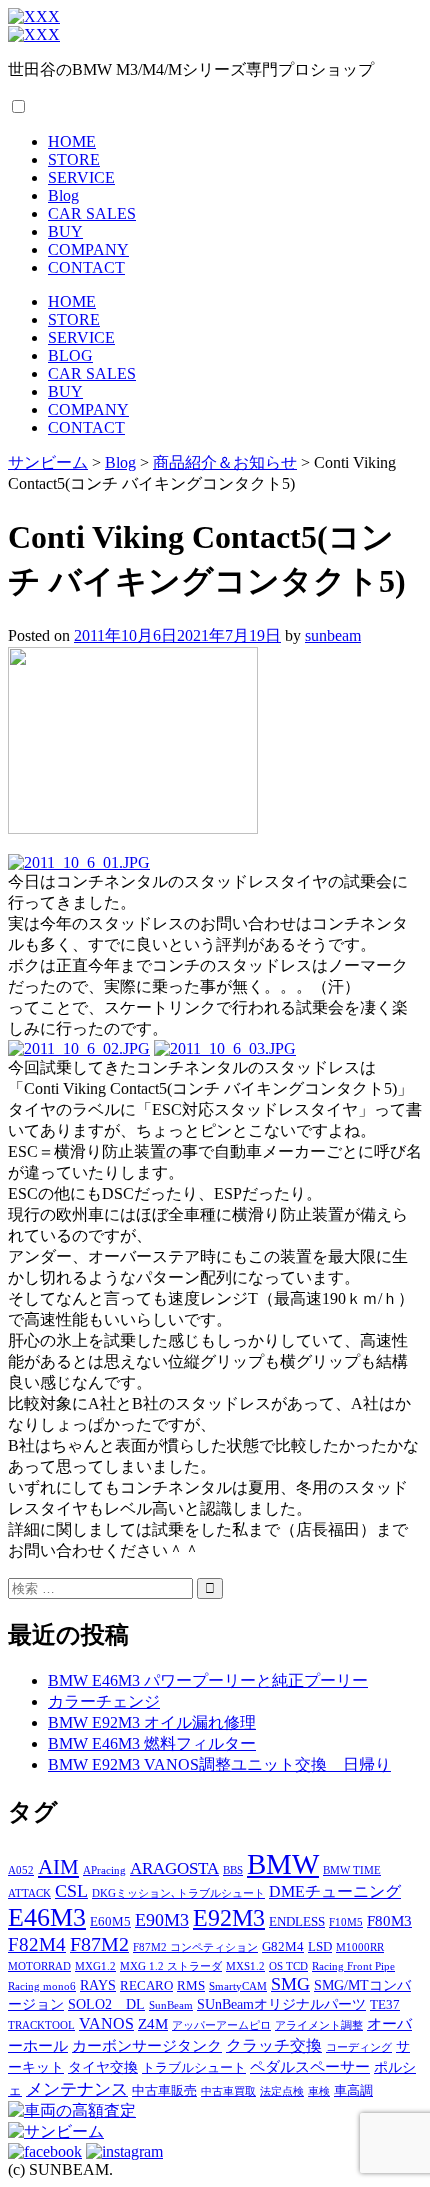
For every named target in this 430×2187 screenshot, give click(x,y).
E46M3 (47, 1917)
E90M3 (162, 1920)
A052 (21, 1870)
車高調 (353, 2091)
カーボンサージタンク (147, 2045)
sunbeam (333, 635)
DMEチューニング (335, 1892)
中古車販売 (164, 2091)
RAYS (98, 1985)
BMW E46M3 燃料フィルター (152, 1743)
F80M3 (389, 1920)
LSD (320, 1947)
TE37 (385, 2005)
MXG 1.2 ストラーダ (171, 1966)
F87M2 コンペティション (195, 1947)
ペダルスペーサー (310, 2066)
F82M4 (37, 1944)
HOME (72, 141)
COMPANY (88, 249)
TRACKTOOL (41, 2025)
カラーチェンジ (104, 1701)
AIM (58, 1867)
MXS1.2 (245, 1966)
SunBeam (171, 2005)
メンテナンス (77, 2089)
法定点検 (282, 2091)
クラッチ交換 (274, 2046)
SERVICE (81, 177)
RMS (191, 1986)
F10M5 (346, 1922)
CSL (71, 1891)
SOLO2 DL (106, 2004)
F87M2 (99, 1944)
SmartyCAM (238, 1986)
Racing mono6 (42, 1986)
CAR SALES (92, 213)
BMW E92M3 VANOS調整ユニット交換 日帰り (219, 1764)
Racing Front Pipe (353, 1966)
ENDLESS (297, 1922)
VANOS (106, 2024)
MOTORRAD (39, 1966)
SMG (290, 1984)
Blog (63, 195)
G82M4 (283, 1947)
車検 (319, 2091)
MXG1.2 (95, 1966)
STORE (74, 159)
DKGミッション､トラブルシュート (178, 1893)
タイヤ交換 (103, 2067)
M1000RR (360, 1947)
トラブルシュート (194, 2068)
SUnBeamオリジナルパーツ (281, 2004)
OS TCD (288, 1966)
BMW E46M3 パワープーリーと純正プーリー (208, 1680)
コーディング (359, 2047)
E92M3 (229, 1917)
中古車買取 (228, 2091)
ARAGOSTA (174, 1868)
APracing (104, 1870)
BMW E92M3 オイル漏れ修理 (152, 1722)
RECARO (146, 1986)
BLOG (70, 355)
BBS (233, 1870)
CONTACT (86, 267)
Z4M (153, 2023)
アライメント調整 (319, 2025)
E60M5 (110, 1922)
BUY (65, 231)
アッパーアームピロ (221, 2025)
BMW (283, 1864)
